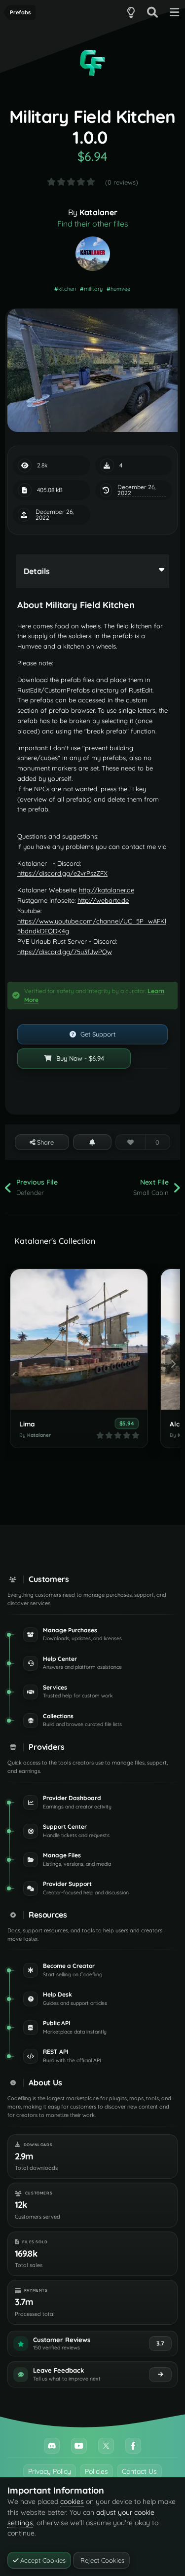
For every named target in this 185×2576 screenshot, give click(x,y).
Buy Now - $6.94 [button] (79, 1058)
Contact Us (139, 2471)
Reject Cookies (101, 2560)
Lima (27, 1424)
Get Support (97, 1034)
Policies (96, 2471)
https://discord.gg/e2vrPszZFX (62, 873)
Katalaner (98, 212)
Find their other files (93, 224)
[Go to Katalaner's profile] (93, 254)
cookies (72, 2501)
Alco (177, 1424)
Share (44, 1142)
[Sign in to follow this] (92, 1142)
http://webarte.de (103, 900)
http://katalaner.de (107, 890)
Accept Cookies (42, 2560)
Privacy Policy (50, 2471)
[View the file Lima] (79, 1339)
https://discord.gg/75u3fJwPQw (65, 952)
